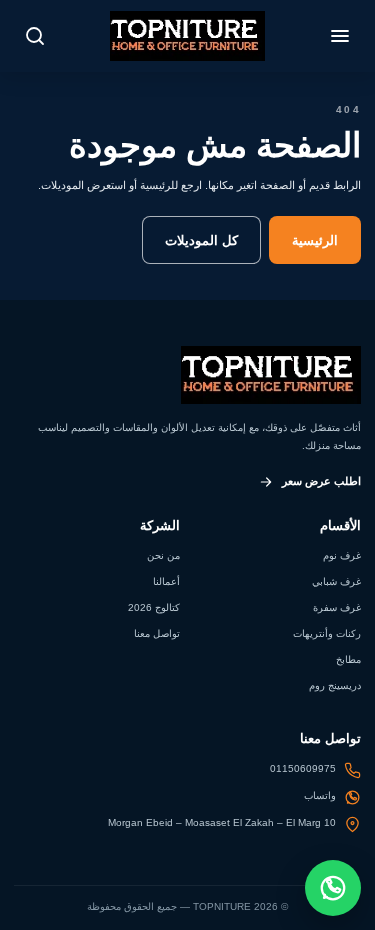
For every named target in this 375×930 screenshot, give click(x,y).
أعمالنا (166, 581)
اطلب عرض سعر (321, 481)
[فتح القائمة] (340, 36)
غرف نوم (342, 555)
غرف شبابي (336, 581)
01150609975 (303, 768)
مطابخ (348, 659)
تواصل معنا (157, 633)
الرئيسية (315, 240)
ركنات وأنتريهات (327, 633)
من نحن (163, 555)
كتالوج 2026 (154, 607)
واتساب (320, 795)
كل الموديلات (201, 240)
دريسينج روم (335, 685)
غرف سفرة (337, 607)
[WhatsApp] (333, 888)
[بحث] (35, 36)
